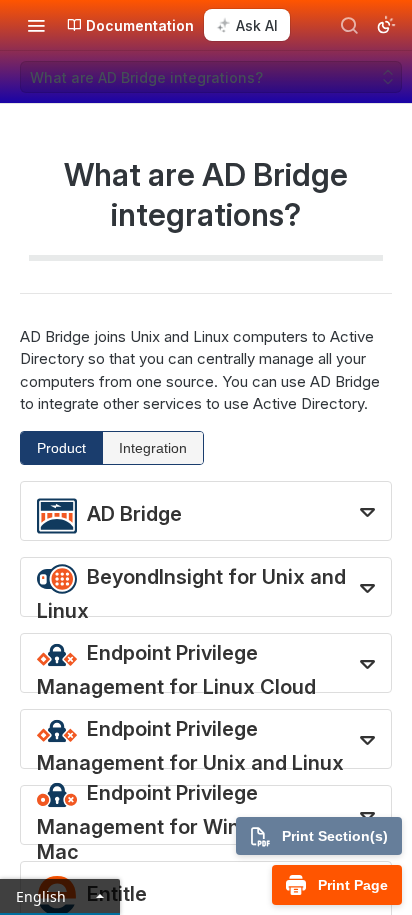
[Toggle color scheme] (386, 25)
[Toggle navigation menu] (36, 25)
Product (61, 448)
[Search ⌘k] (349, 25)
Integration (153, 448)
